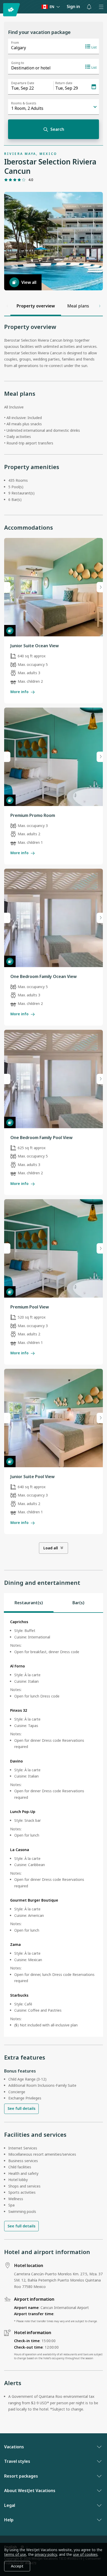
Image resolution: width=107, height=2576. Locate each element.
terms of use (15, 2554)
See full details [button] (21, 2108)
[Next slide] (100, 587)
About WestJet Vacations (30, 2491)
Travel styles (17, 2461)
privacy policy (46, 2554)
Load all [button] (51, 1548)
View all (29, 282)
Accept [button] (17, 2566)
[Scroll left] (7, 306)
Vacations (14, 2447)
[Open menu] (101, 7)
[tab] (29, 1603)
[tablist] (53, 1603)
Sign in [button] (73, 6)
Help (9, 2520)
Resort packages (21, 2476)
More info (19, 692)
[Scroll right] (100, 306)
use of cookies (85, 2554)
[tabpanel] (53, 1825)
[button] (89, 7)
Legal (10, 2505)
